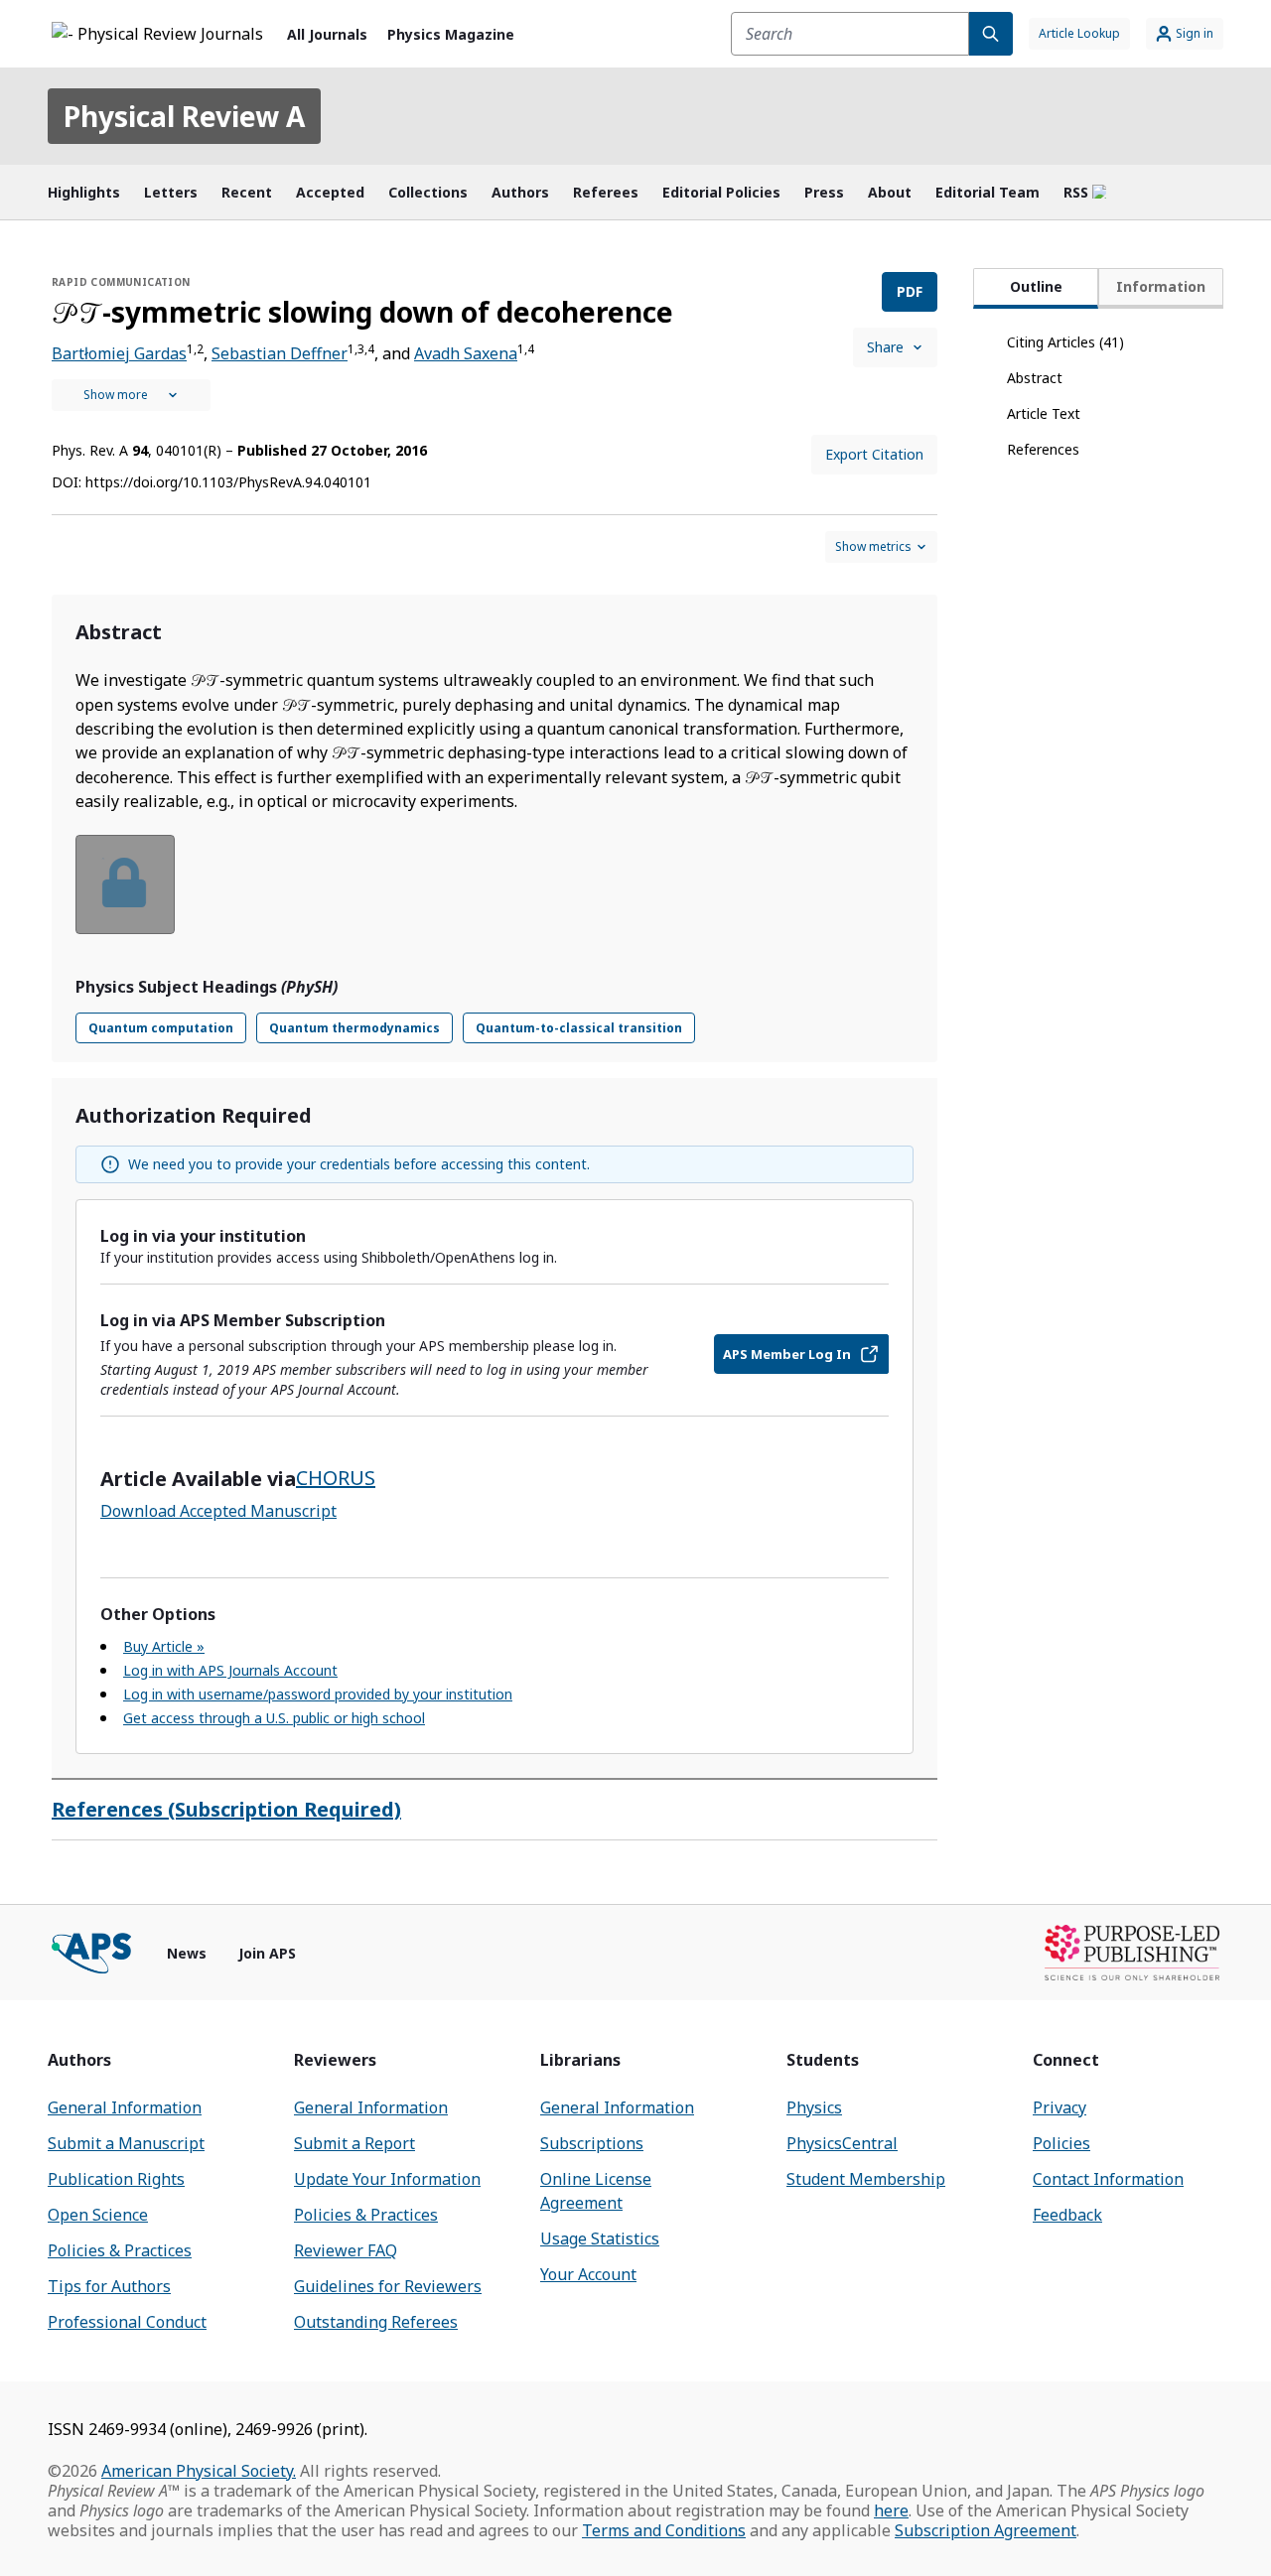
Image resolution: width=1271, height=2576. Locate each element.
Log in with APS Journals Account (230, 1670)
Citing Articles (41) (1065, 342)
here (891, 2510)
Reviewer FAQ (346, 2250)
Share (885, 347)
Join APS (267, 1953)
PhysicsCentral (842, 2143)
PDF (910, 291)
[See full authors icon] (131, 395)
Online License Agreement (596, 2191)
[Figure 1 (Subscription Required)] (125, 884)
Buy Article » (164, 1646)
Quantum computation (161, 1028)
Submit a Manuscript (126, 2143)
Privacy (1059, 2107)
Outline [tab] (1036, 286)
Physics (814, 2107)
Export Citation (874, 454)
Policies (1061, 2143)
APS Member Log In (787, 1354)
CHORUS (336, 1478)
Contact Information (1108, 2179)
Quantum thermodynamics (354, 1028)
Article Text (1044, 413)
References (1043, 449)
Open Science (98, 2215)
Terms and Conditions (664, 2530)
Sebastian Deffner (280, 353)
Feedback (1067, 2215)
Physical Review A (184, 116)
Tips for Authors (109, 2286)
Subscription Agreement (986, 2530)
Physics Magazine (451, 34)
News (187, 1953)
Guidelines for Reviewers (388, 2286)
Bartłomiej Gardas (119, 353)
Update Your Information (387, 2179)
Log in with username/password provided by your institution (318, 1694)
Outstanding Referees (376, 2322)
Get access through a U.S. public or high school (274, 1718)
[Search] (991, 34)
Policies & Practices (120, 2250)
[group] (494, 897)
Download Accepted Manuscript (218, 1511)
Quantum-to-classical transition (579, 1028)
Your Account (588, 2274)
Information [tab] (1161, 286)
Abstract (1035, 378)
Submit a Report (354, 2143)
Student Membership (866, 2179)
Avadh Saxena (466, 353)
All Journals (327, 34)
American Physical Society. (199, 2471)
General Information (125, 2107)
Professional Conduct (127, 2322)
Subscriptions (592, 2143)
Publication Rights (116, 2179)
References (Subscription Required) (226, 1809)
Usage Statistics (600, 2238)
